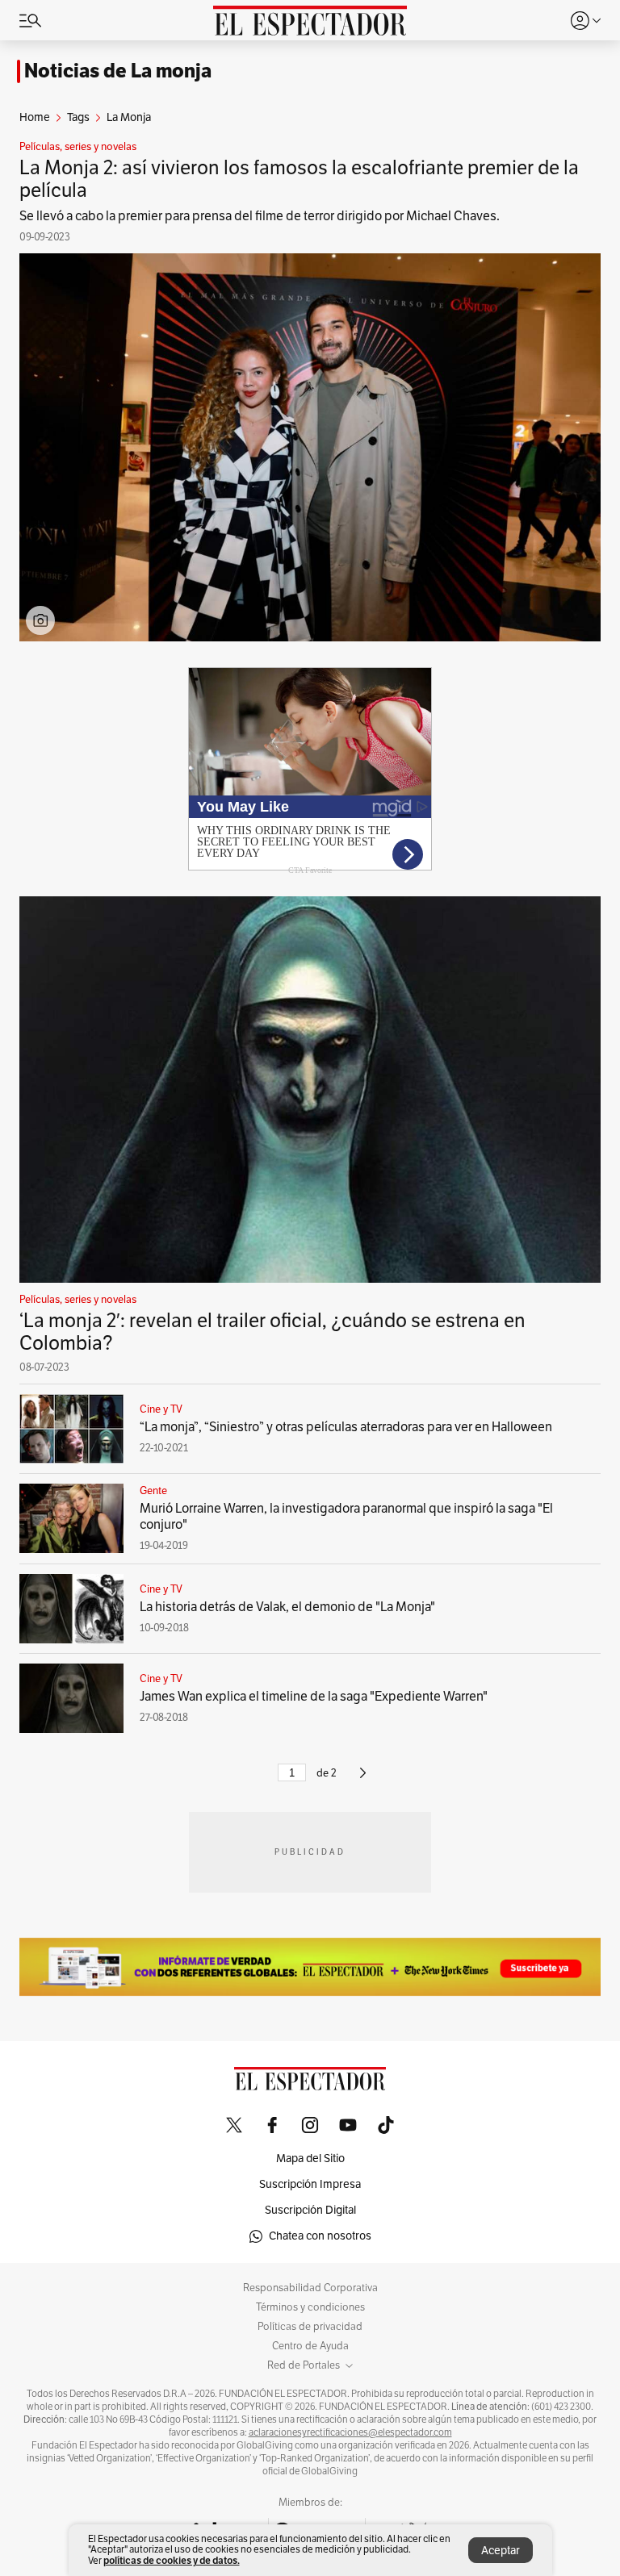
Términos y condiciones (310, 2307)
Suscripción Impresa (310, 2184)
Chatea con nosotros (320, 2236)
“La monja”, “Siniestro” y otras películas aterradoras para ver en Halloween (346, 1427)
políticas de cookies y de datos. (172, 2560)
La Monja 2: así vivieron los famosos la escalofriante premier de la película (299, 179)
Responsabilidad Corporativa (310, 2288)
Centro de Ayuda (310, 2346)
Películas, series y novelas (78, 147)
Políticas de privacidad (310, 2327)
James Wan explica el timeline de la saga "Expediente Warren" (314, 1697)
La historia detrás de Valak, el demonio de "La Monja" (287, 1607)
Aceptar (501, 2551)
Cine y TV (161, 1409)
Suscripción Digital (310, 2210)
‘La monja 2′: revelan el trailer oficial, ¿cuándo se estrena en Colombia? (272, 1332)
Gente (153, 1491)
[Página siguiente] (363, 1780)
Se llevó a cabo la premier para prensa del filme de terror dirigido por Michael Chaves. (260, 216)
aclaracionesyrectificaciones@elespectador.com (350, 2432)
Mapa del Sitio (310, 2158)
